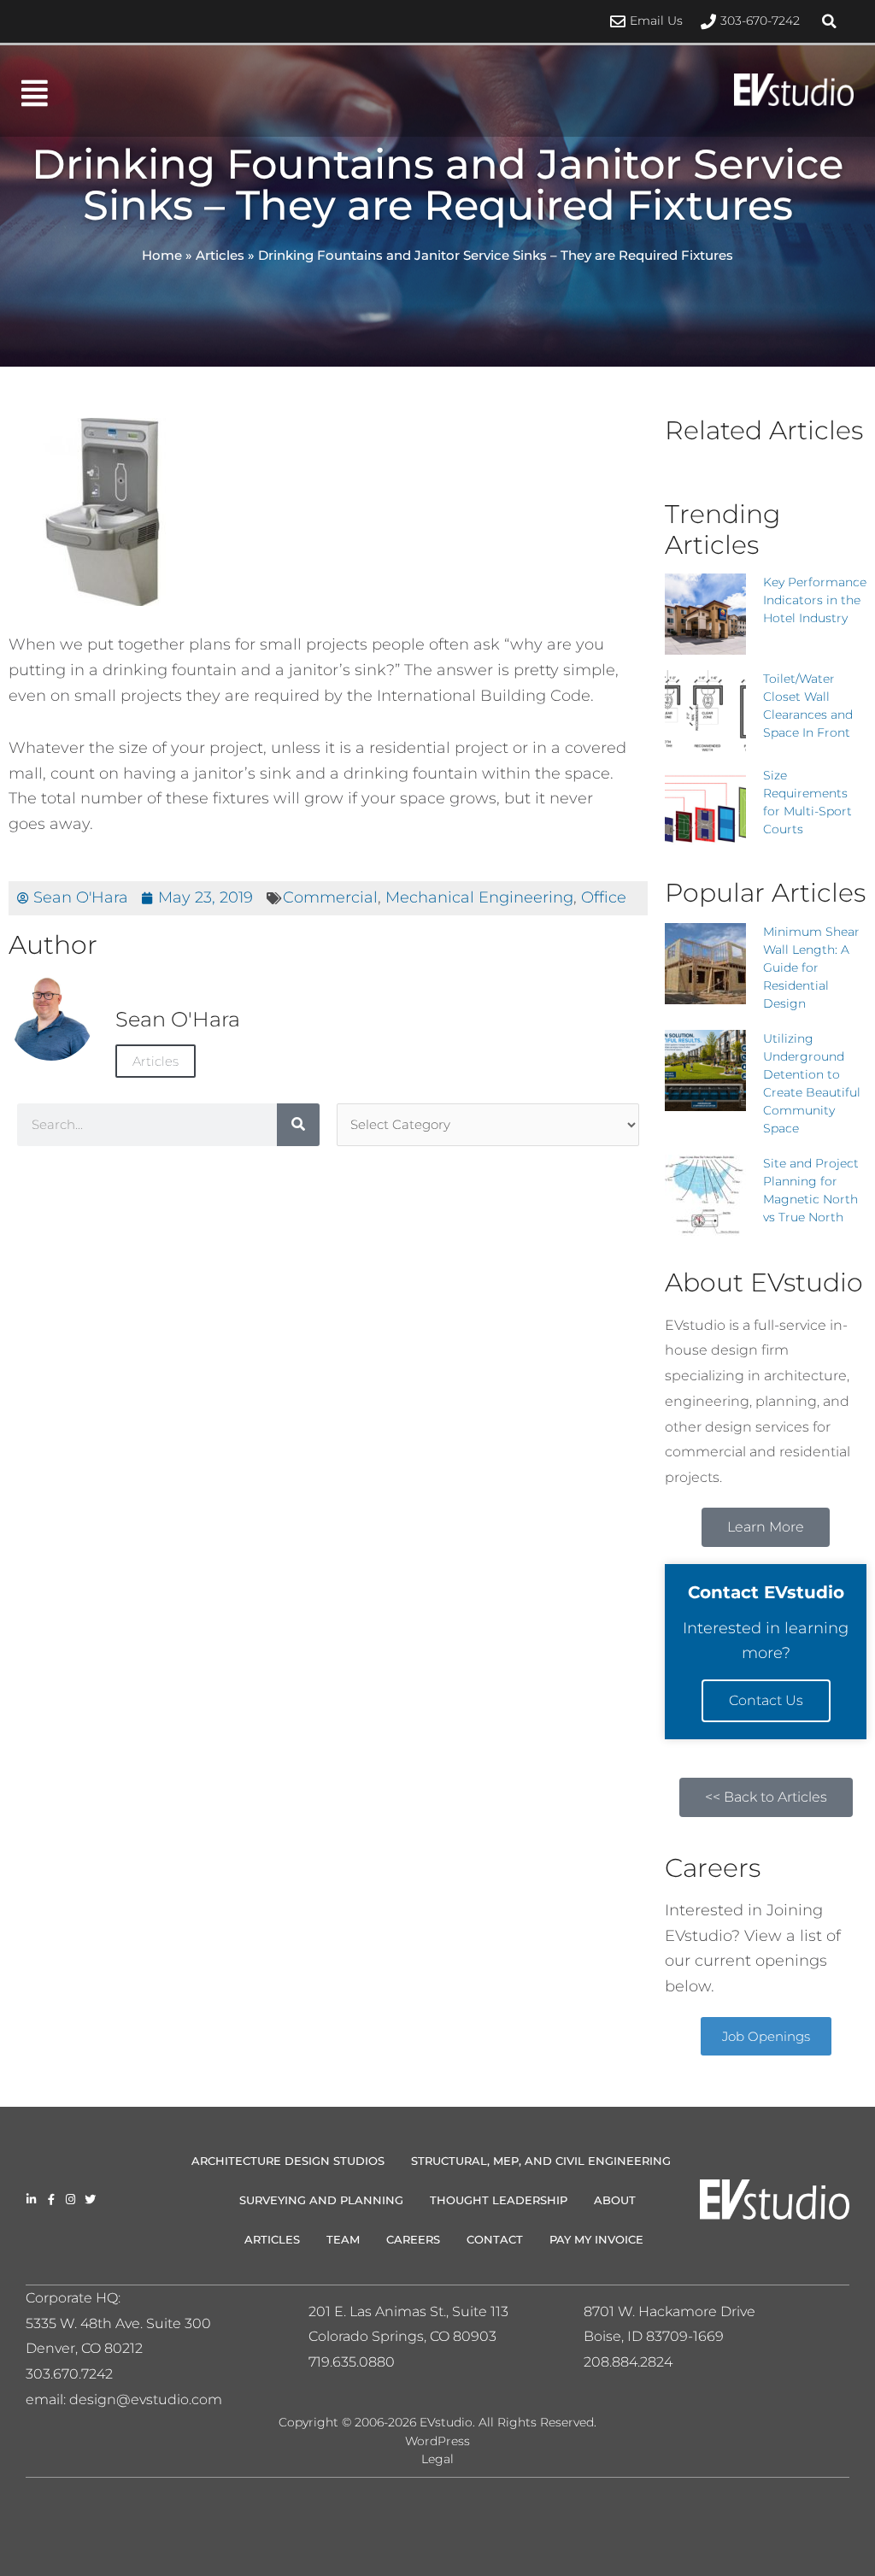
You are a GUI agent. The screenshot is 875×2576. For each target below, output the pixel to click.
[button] (830, 21)
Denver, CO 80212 (84, 2348)
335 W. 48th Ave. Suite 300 (124, 2323)
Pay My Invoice (596, 2239)
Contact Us (766, 1700)
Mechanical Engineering (479, 897)
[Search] (298, 1125)
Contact (495, 2239)
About (615, 2200)
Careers (413, 2239)
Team (343, 2239)
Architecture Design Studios (288, 2161)
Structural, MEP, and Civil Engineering (541, 2161)
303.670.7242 (69, 2374)
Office (604, 897)
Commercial (330, 897)
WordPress (437, 2441)
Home (162, 255)
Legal (437, 2459)
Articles (220, 255)
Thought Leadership (499, 2200)
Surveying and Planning (321, 2200)
